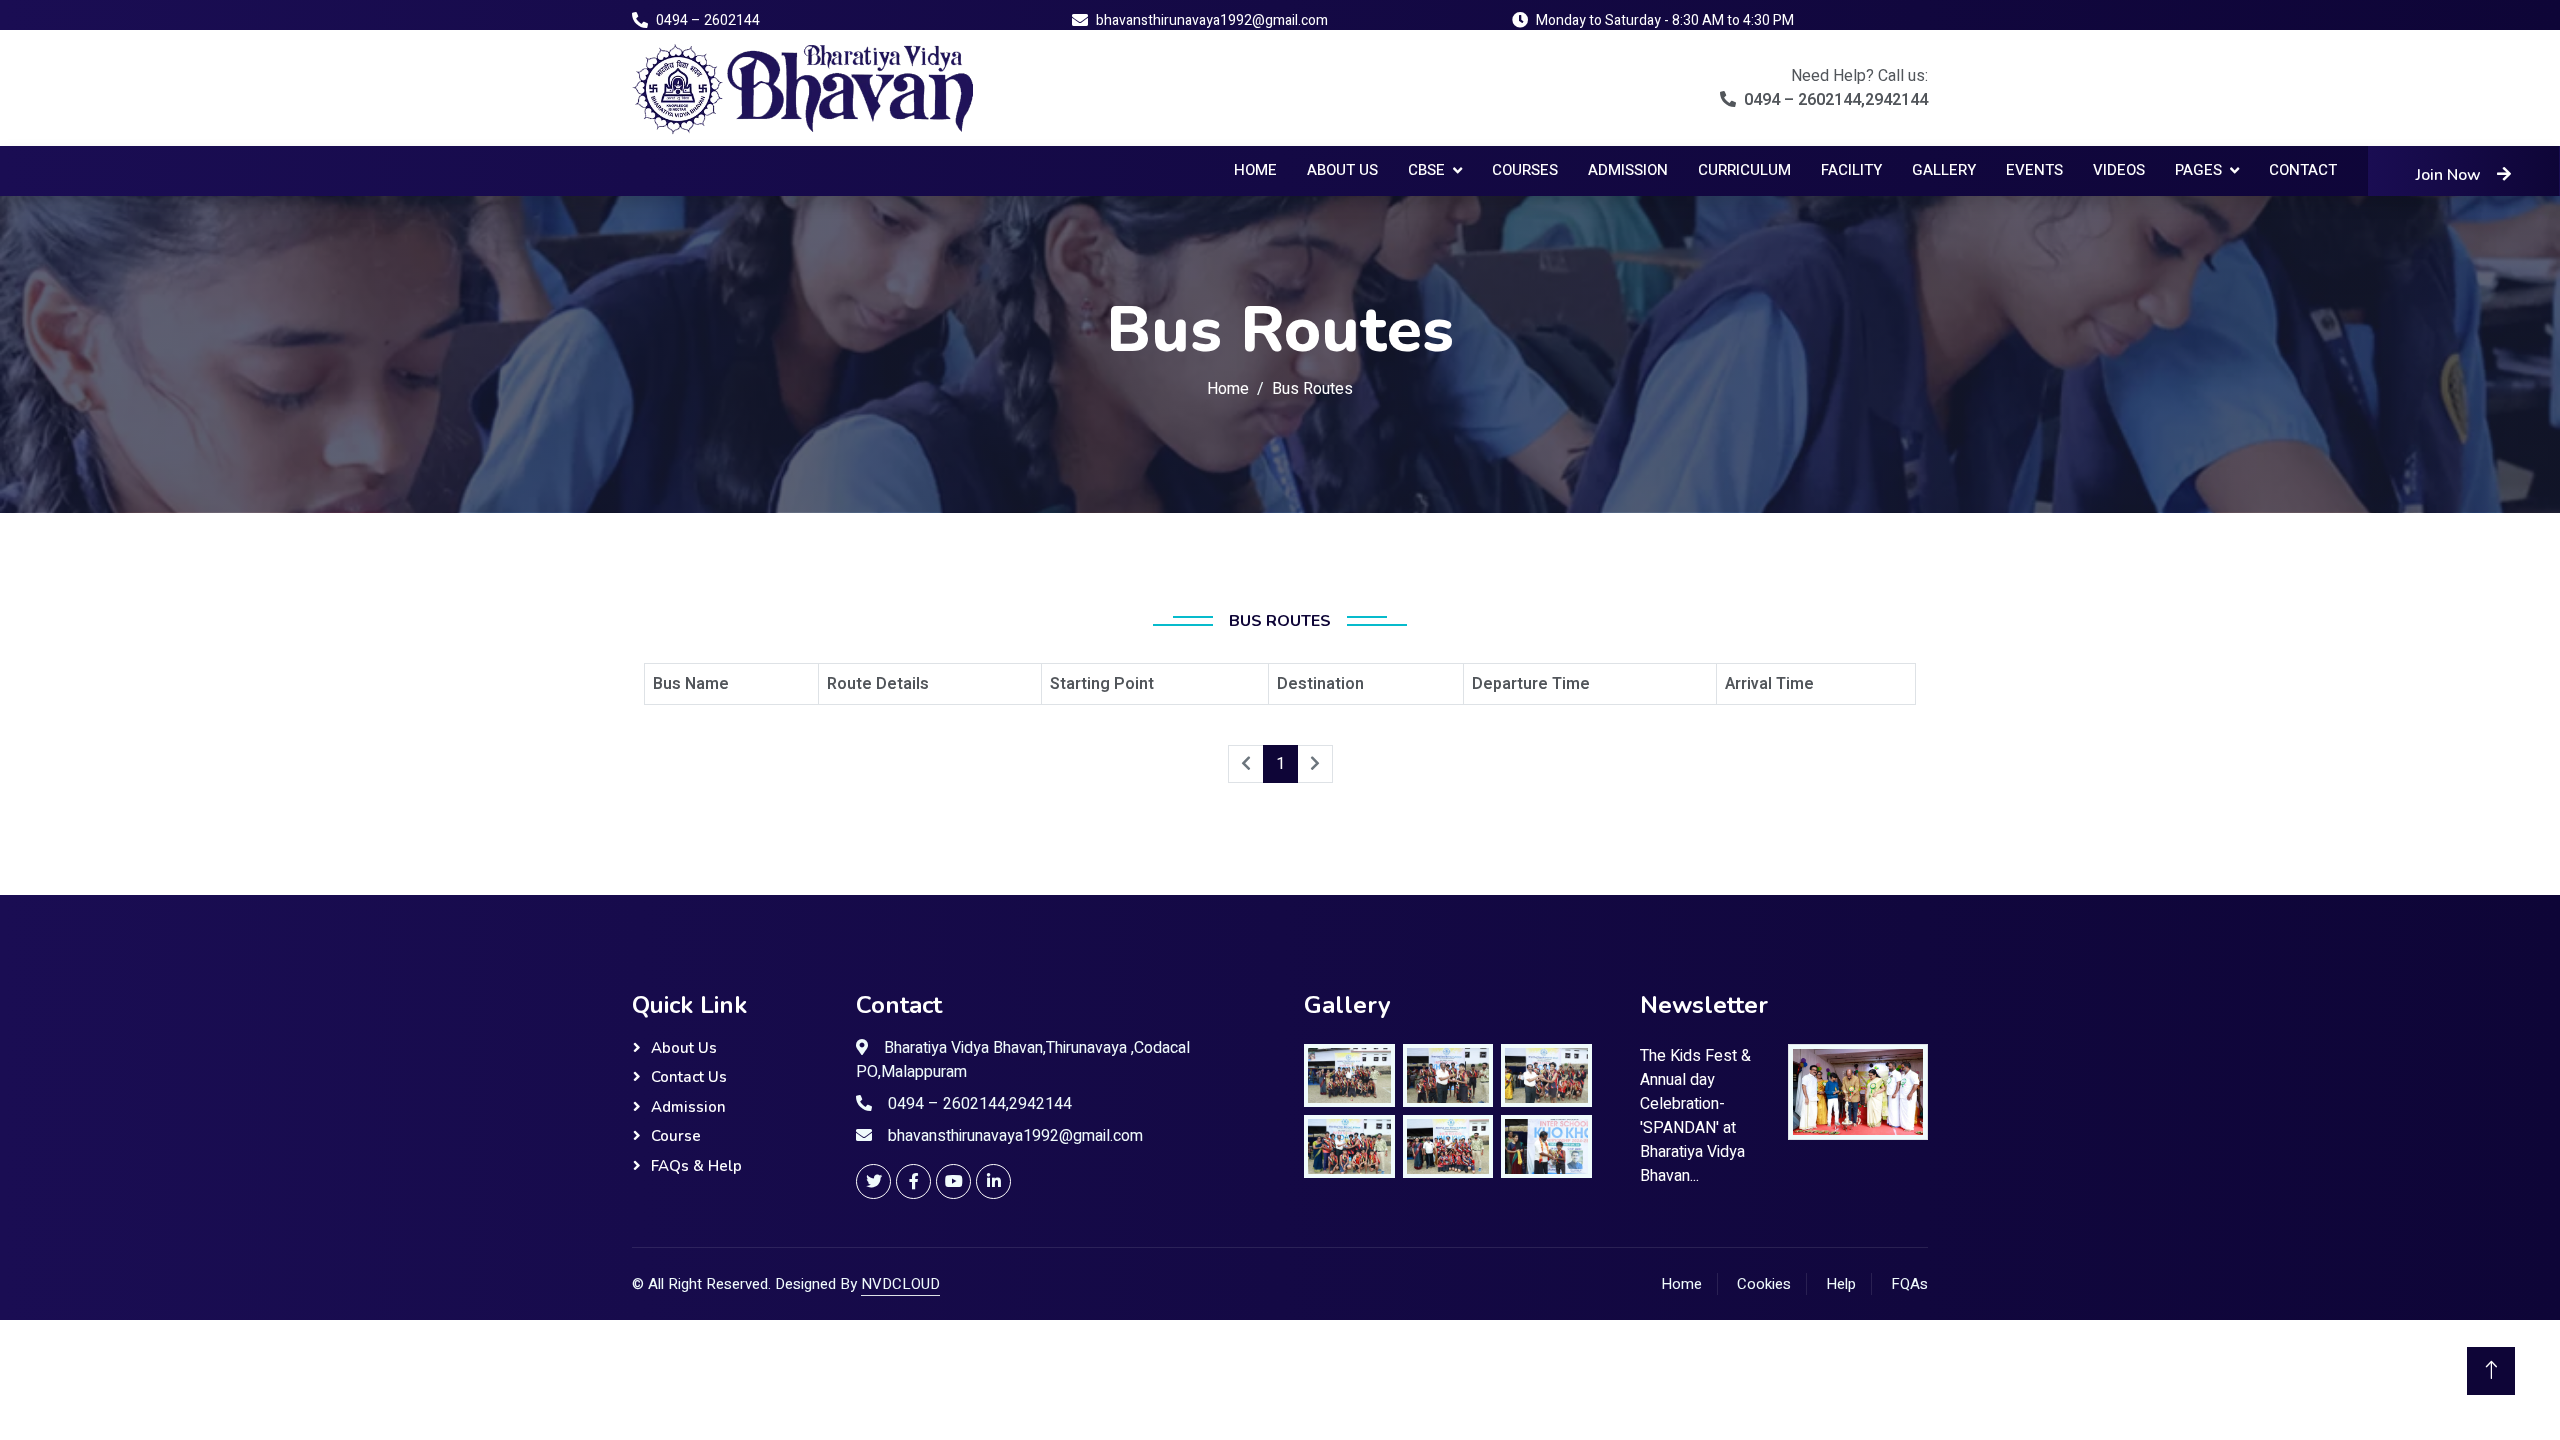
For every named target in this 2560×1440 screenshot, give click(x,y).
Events (2034, 170)
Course (676, 1136)
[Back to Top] (2491, 1371)
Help (1841, 1284)
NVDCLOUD (900, 1284)
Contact (2303, 170)
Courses (1525, 170)
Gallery (1944, 170)
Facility (1851, 170)
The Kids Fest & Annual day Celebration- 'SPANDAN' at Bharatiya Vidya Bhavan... (1695, 1116)
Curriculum (1744, 170)
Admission (1628, 170)
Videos (2119, 170)
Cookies (1764, 1284)
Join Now (2448, 175)
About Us (1342, 170)
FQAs (1909, 1284)
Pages (2198, 170)
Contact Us (689, 1077)
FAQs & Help (696, 1166)
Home (1255, 170)
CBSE (1426, 170)
